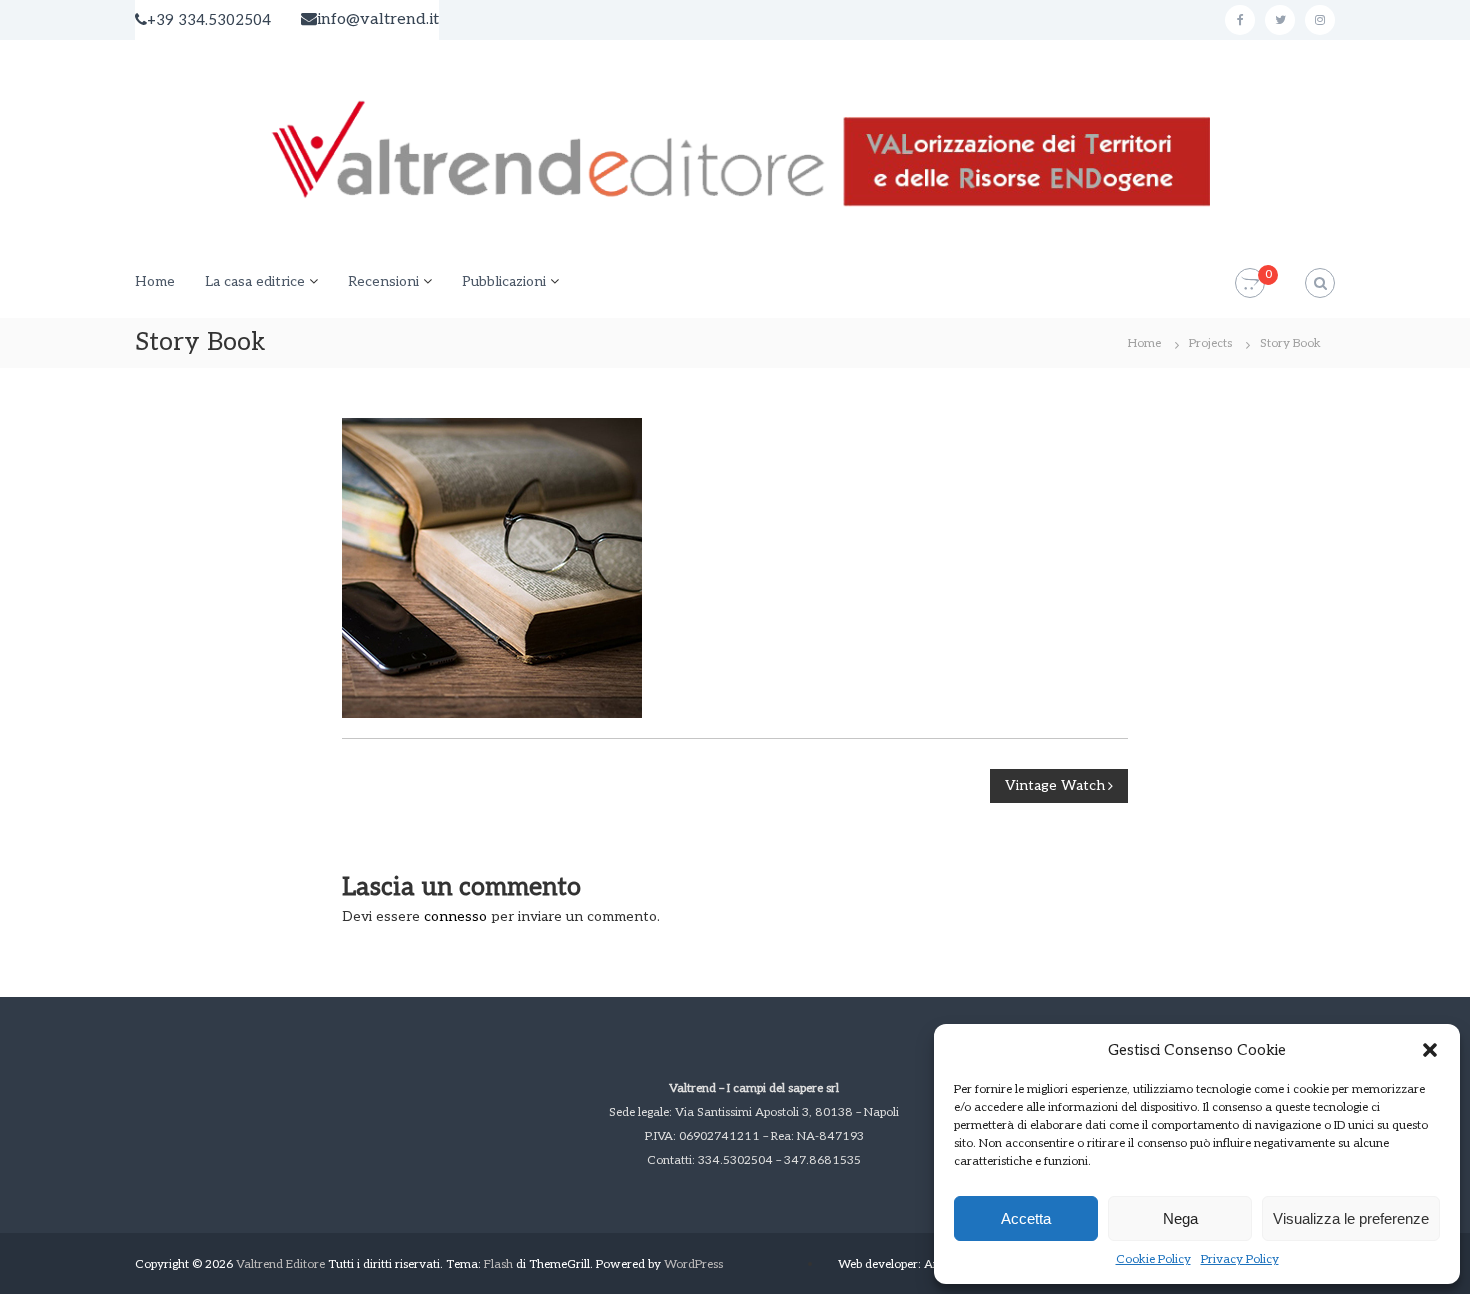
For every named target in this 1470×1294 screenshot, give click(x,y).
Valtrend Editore (280, 1264)
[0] (1250, 283)
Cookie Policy (1153, 1259)
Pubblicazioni (504, 281)
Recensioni (383, 281)
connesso (455, 916)
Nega (1180, 1218)
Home (155, 281)
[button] (1430, 1050)
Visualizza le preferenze (1351, 1218)
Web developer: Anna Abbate (916, 1264)
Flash (498, 1264)
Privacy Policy (1240, 1259)
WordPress (693, 1264)
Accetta (1026, 1218)
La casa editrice (255, 281)
